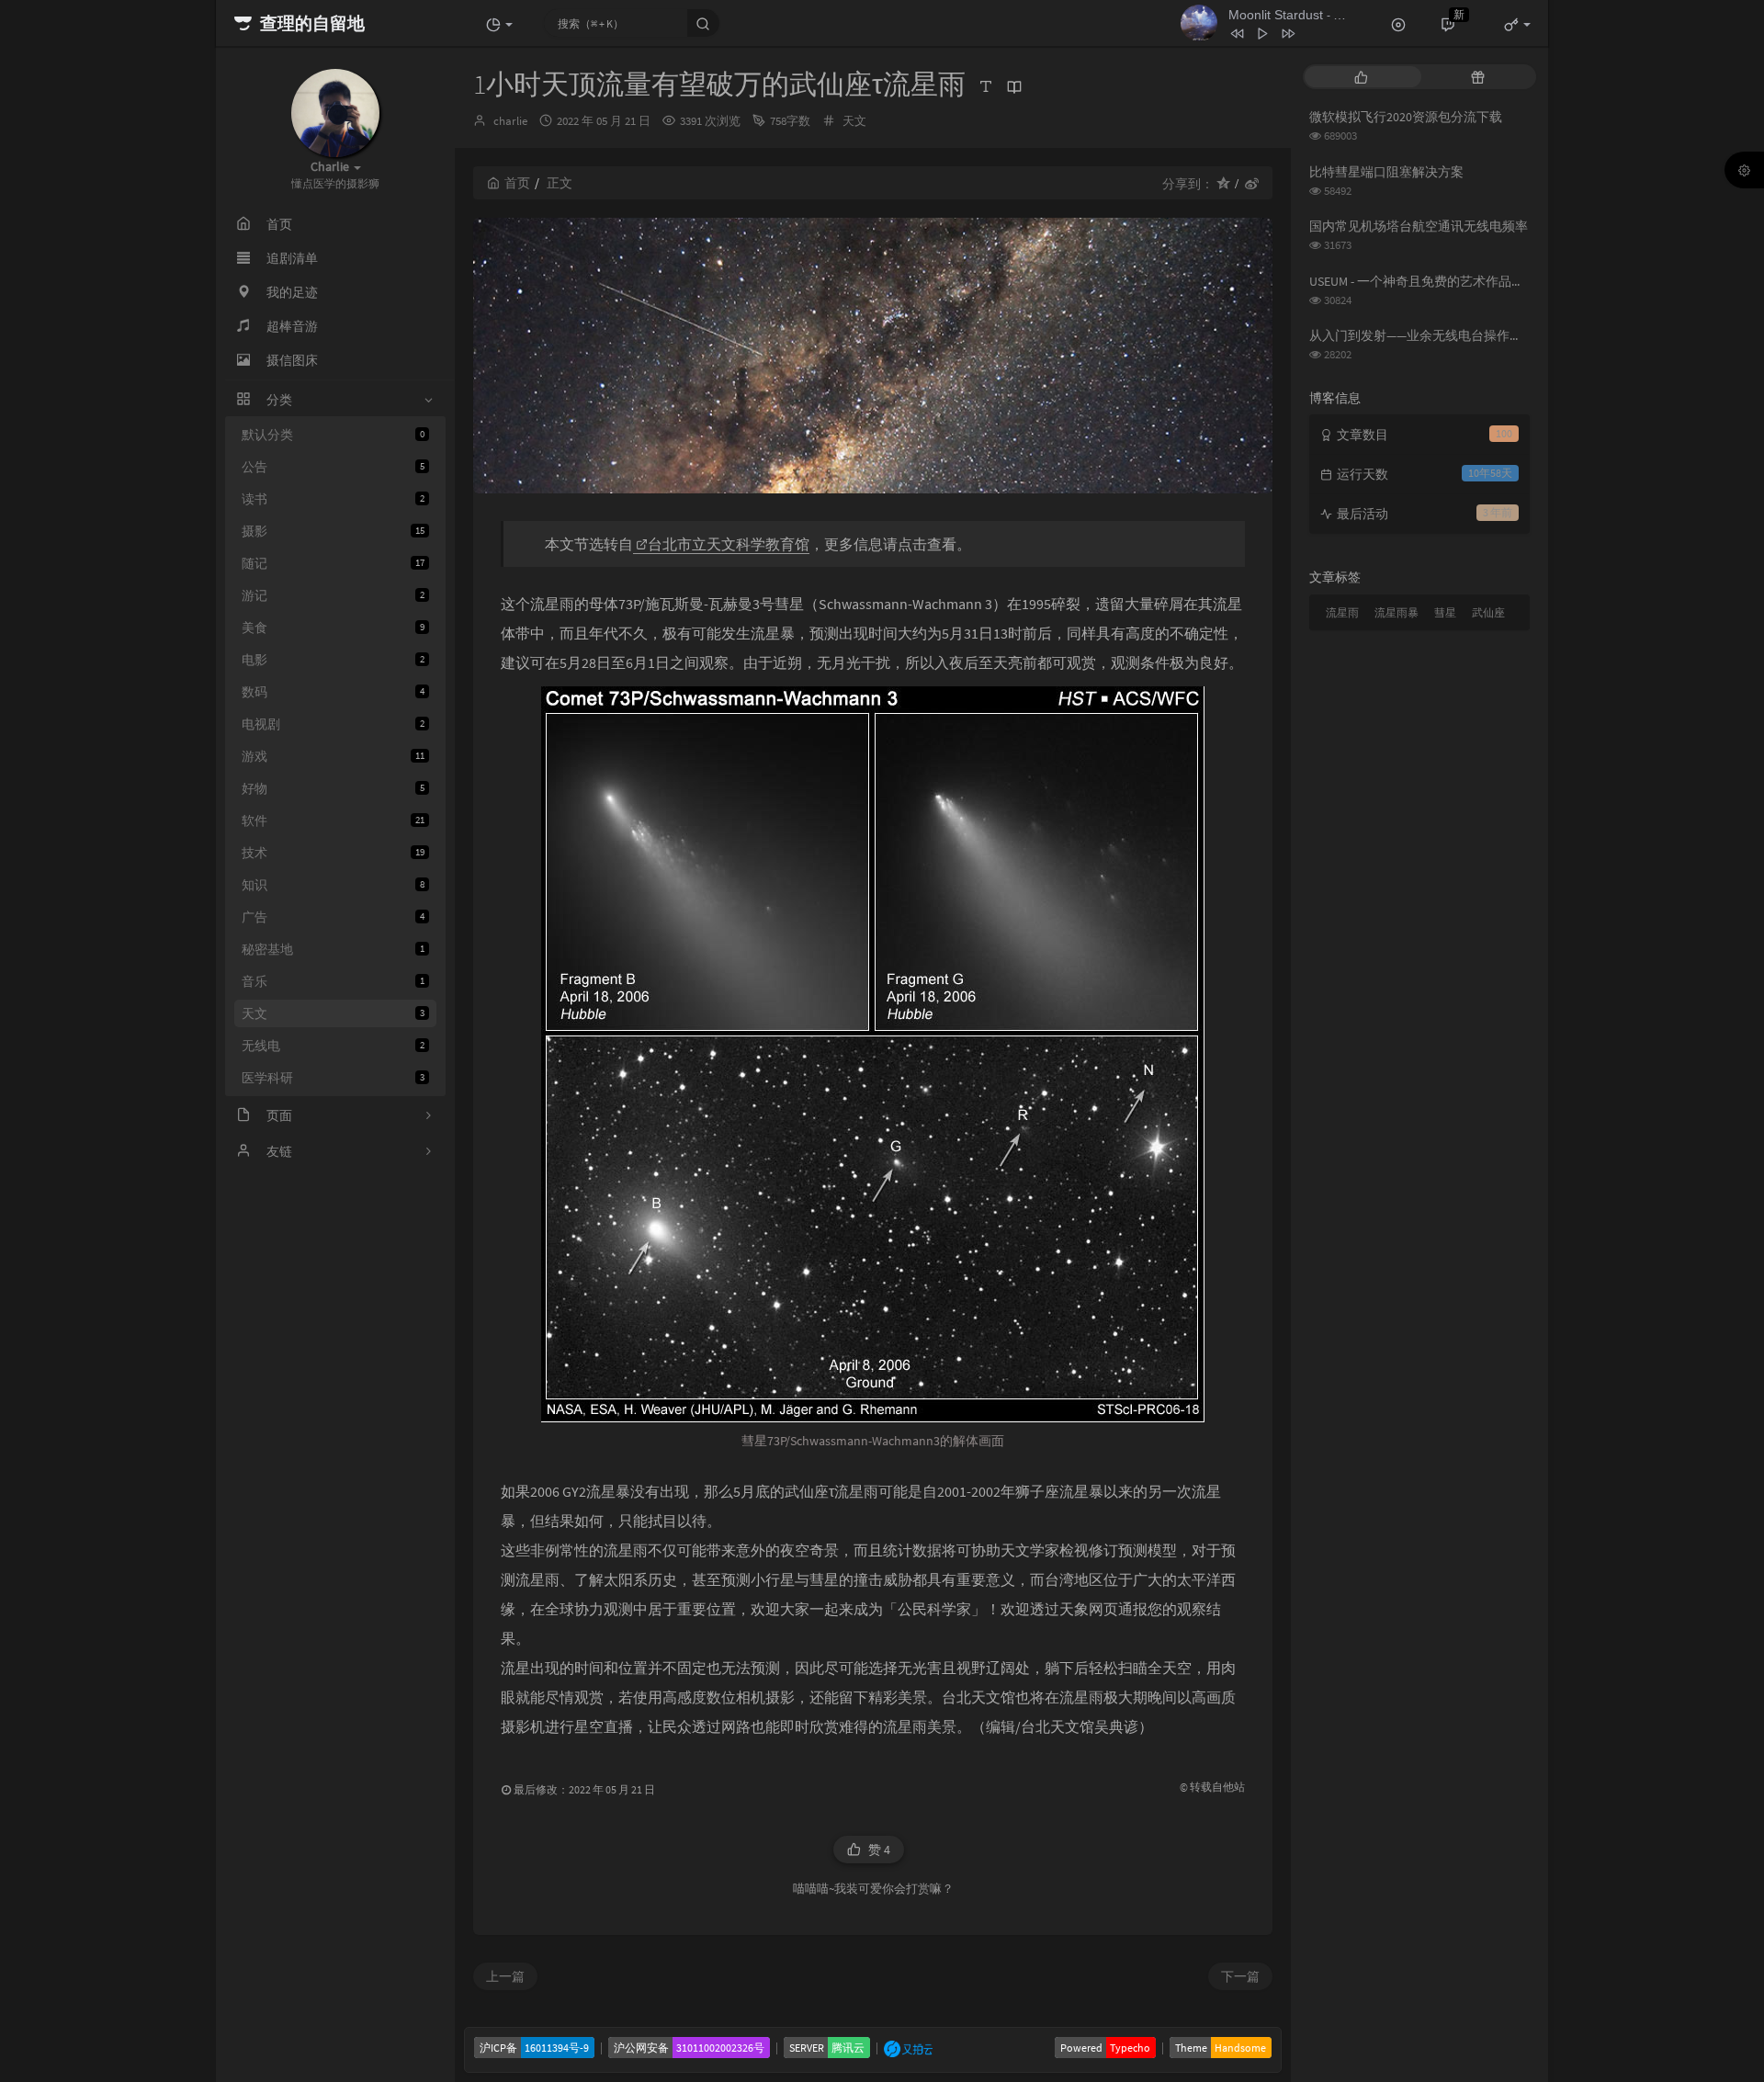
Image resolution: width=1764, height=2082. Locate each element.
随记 (333, 563)
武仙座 (1488, 612)
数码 (333, 692)
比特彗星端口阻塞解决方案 (1386, 172)
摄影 (333, 531)
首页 (517, 183)
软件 (333, 820)
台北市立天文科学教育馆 (729, 544)
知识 (333, 885)
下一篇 (1240, 1976)
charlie (510, 121)
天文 (333, 1013)
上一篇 (505, 1976)
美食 (333, 628)
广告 (333, 917)
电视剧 (333, 724)
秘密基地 (333, 949)
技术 (333, 853)
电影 (333, 660)
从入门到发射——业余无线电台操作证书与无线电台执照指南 (1480, 335)
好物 (333, 788)
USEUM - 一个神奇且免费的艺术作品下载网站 (1436, 281)
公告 (333, 467)
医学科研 (333, 1078)
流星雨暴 (1396, 612)
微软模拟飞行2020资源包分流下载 (1406, 117)
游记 (333, 595)
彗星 (1445, 612)
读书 (333, 499)
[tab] (1361, 77)
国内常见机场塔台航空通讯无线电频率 (1419, 226)
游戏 (333, 756)
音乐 (333, 981)
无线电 (333, 1046)
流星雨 (1342, 612)
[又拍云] (908, 2048)
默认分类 (333, 435)
